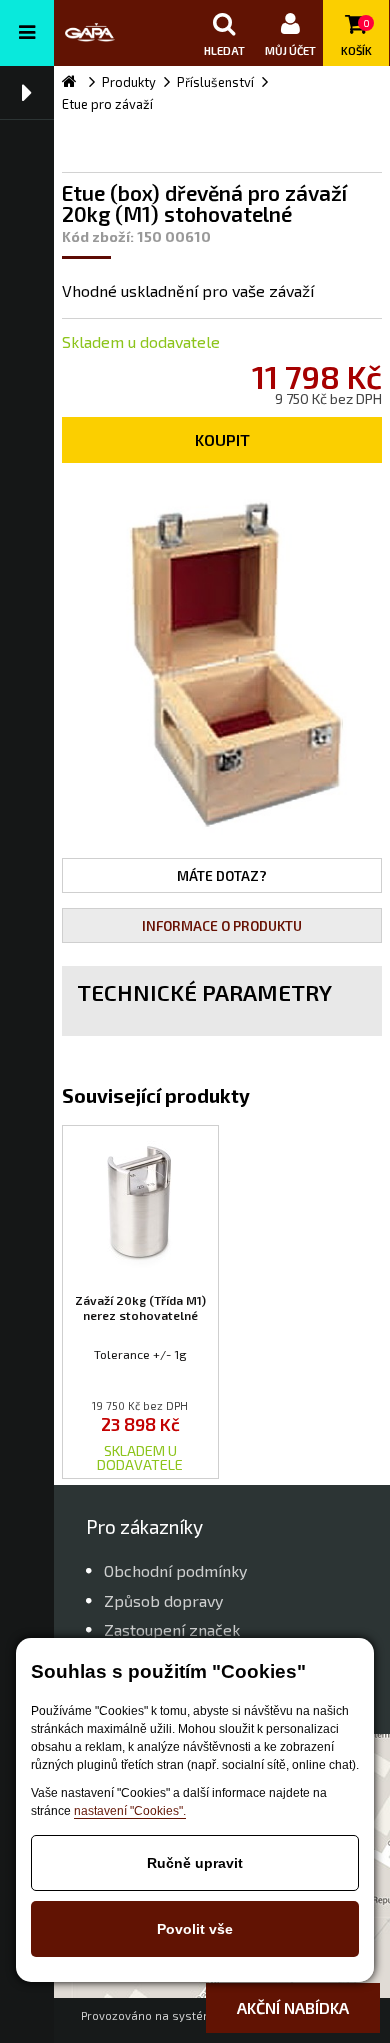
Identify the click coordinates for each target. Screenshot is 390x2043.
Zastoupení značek (172, 1629)
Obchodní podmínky (175, 1570)
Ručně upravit (195, 1863)
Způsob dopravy (163, 1600)
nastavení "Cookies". (130, 1811)
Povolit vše (195, 1929)
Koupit (222, 439)
